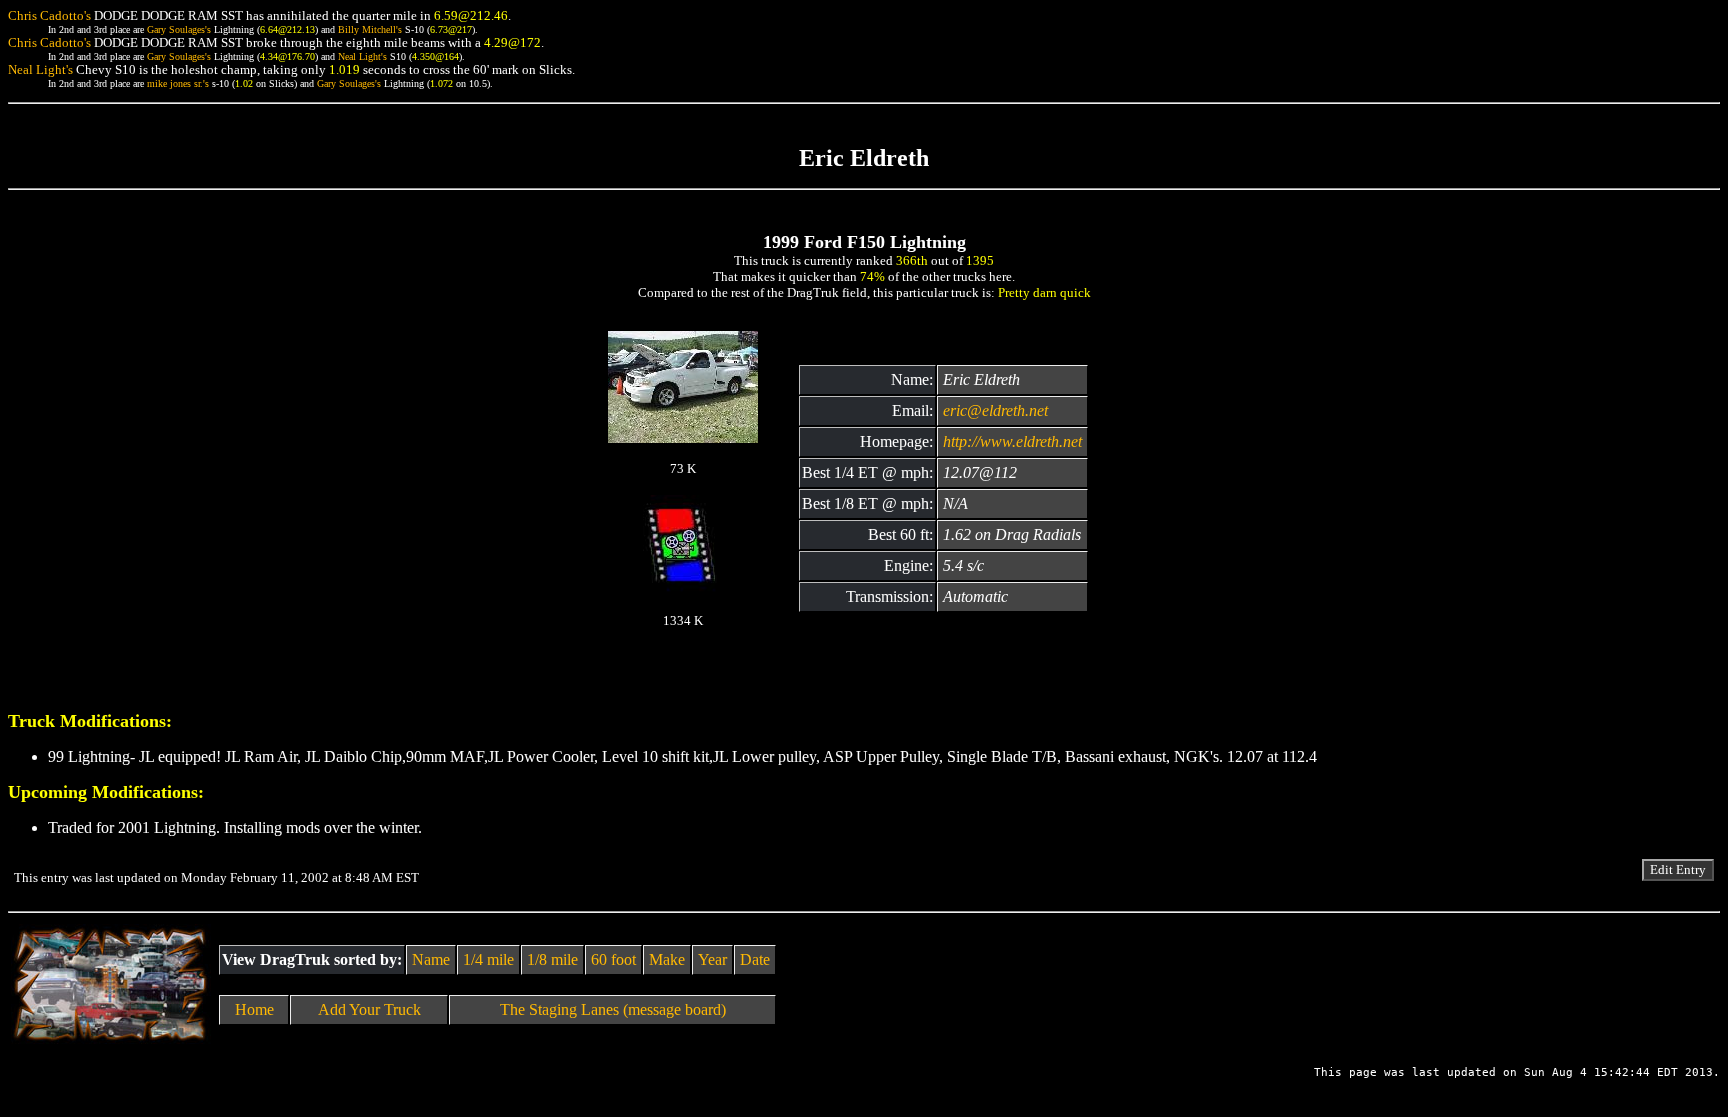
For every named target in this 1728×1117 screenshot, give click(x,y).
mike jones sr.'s (178, 83)
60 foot (613, 959)
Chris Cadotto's (49, 15)
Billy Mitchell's (370, 29)
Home (254, 1009)
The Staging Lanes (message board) (613, 1009)
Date (755, 959)
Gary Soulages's (179, 29)
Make (667, 959)
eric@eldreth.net (995, 410)
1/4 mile (488, 959)
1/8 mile (552, 959)
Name (431, 959)
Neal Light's (362, 56)
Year (712, 959)
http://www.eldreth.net (1012, 441)
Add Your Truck (369, 1009)
